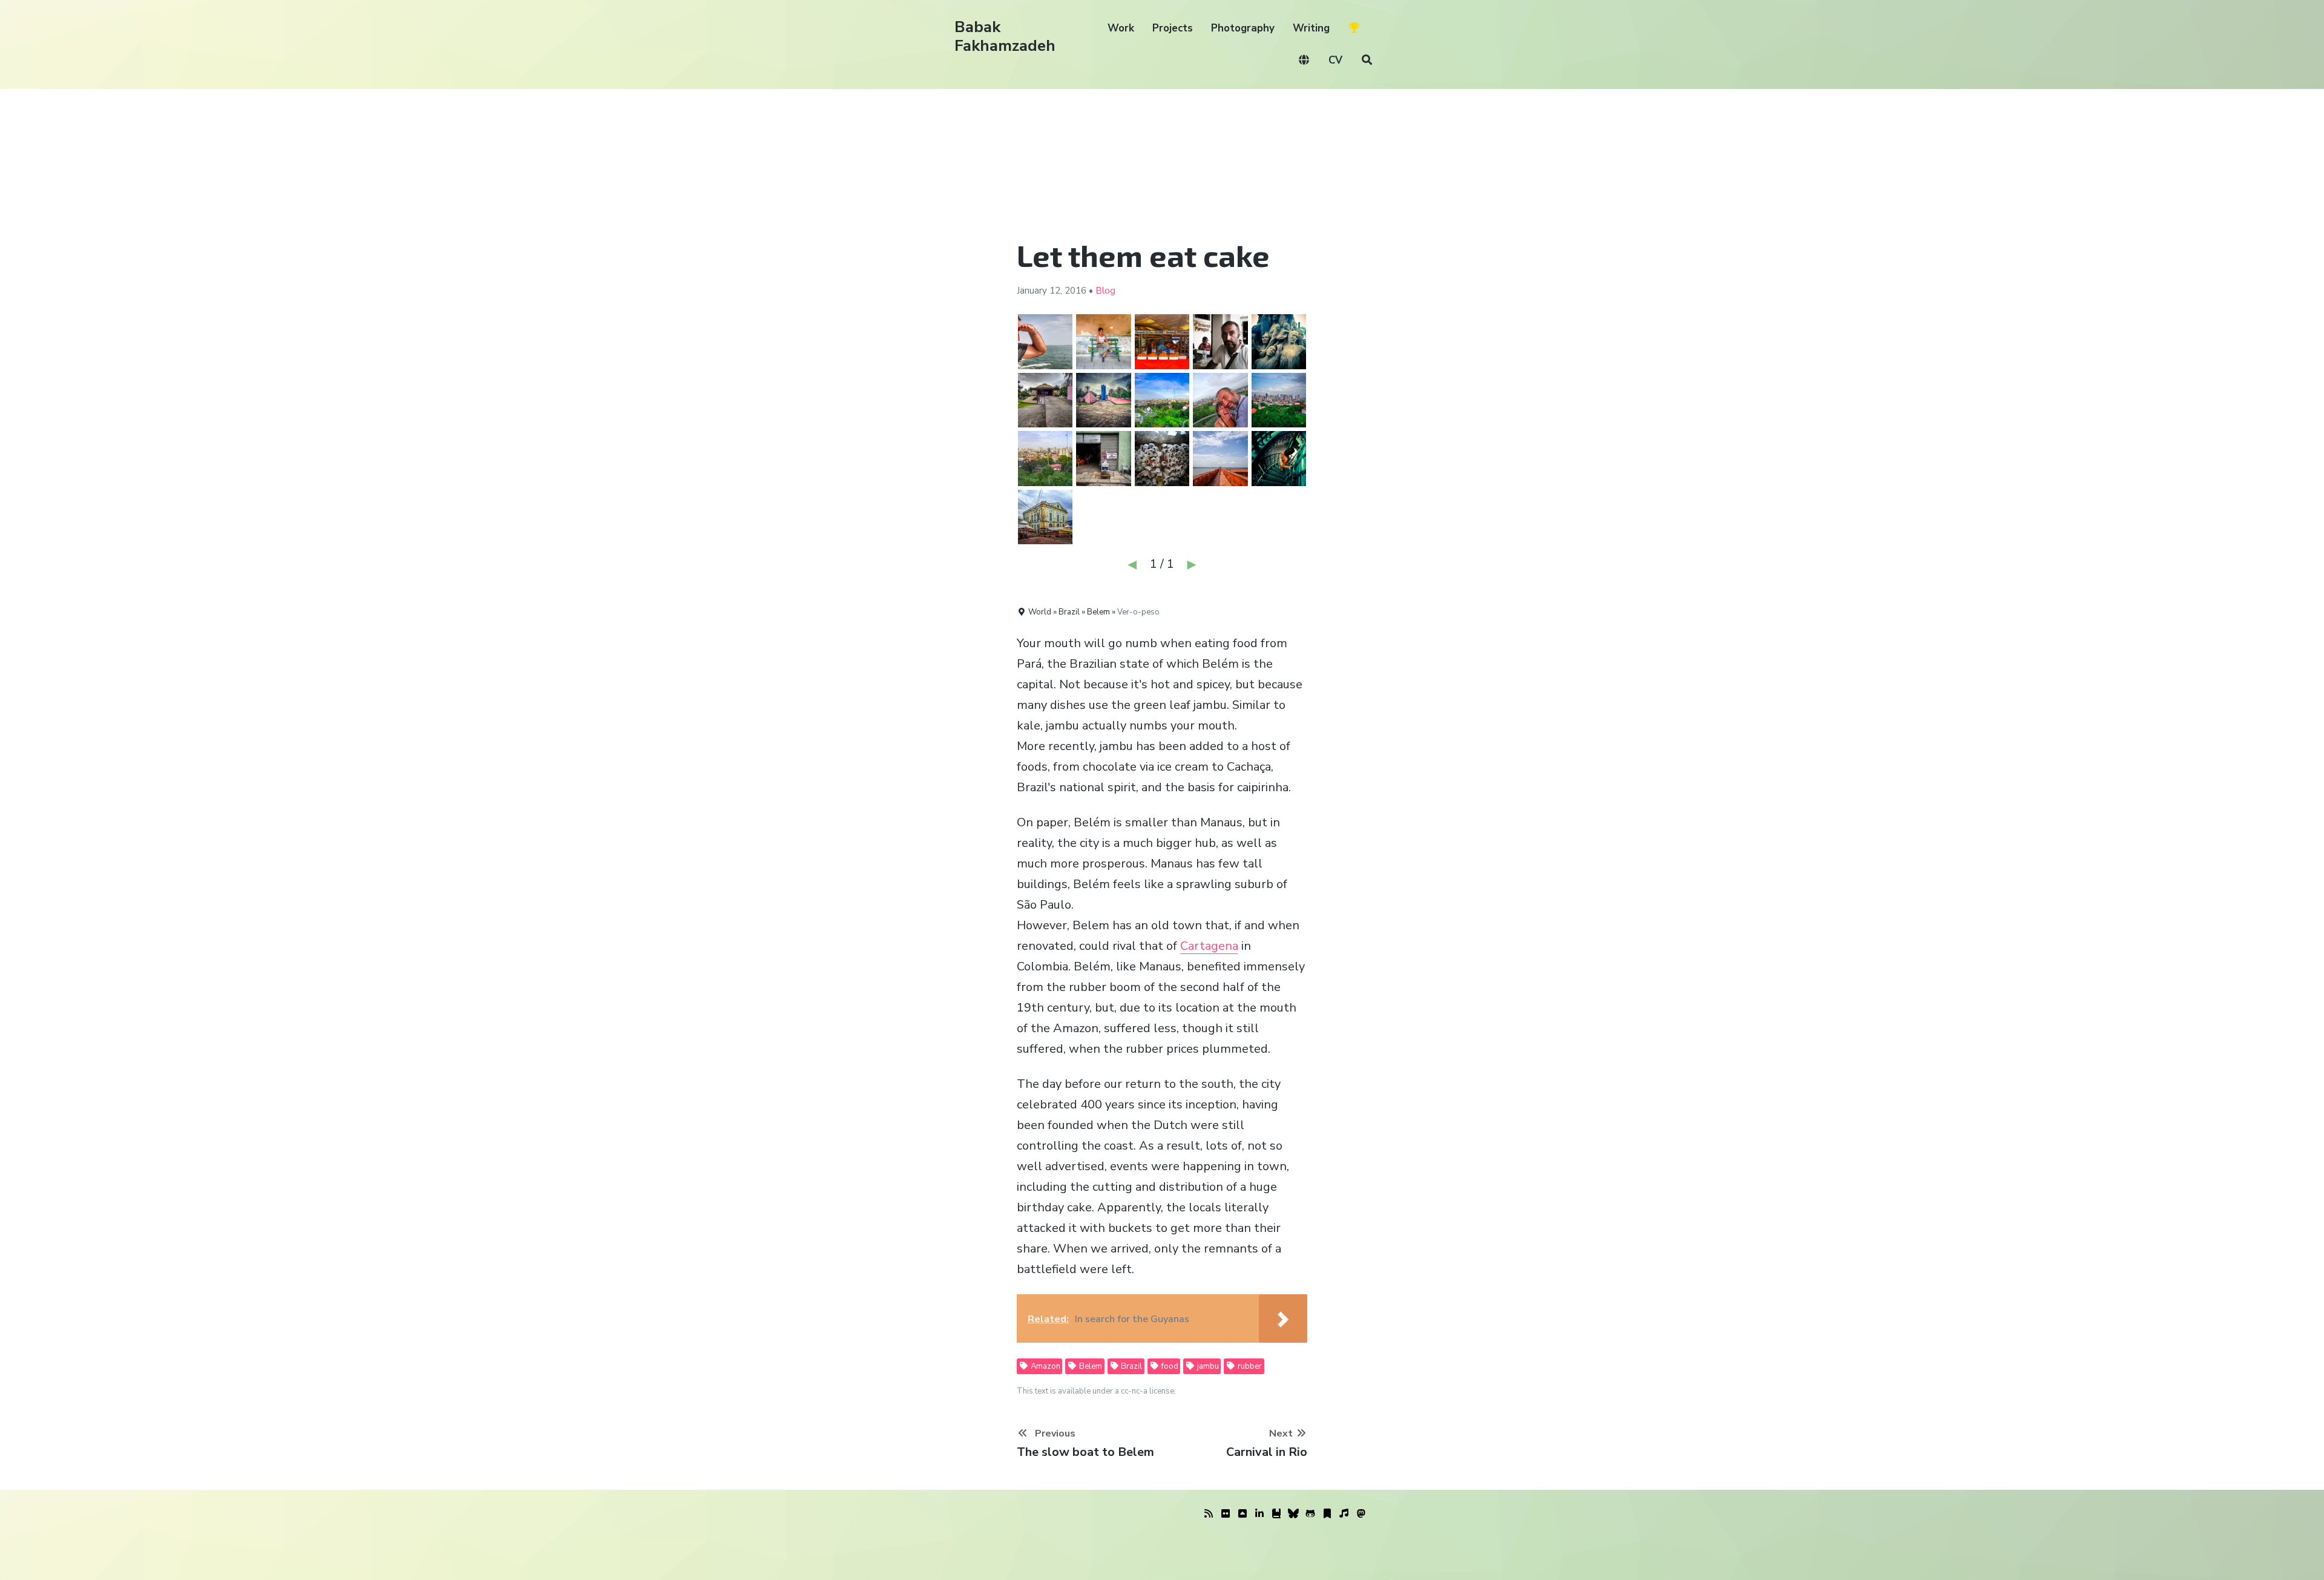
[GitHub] (1310, 1514)
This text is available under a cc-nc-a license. (1096, 1391)
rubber (1249, 1366)
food (1169, 1366)
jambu (1207, 1366)
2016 (1075, 291)
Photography (1243, 28)
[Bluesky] (1293, 1514)
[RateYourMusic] (1344, 1514)
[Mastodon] (1361, 1514)
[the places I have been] (1242, 1514)
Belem (1090, 1366)
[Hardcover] (1276, 1514)
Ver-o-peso (1138, 612)
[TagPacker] (1327, 1514)
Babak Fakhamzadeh (1005, 36)
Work (1121, 28)
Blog (1105, 291)
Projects (1173, 28)
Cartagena (1209, 946)
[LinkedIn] (1259, 1514)
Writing (1311, 28)
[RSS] (1209, 1514)
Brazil (1131, 1366)
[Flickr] (1226, 1514)
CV (1335, 60)
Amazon (1045, 1366)
